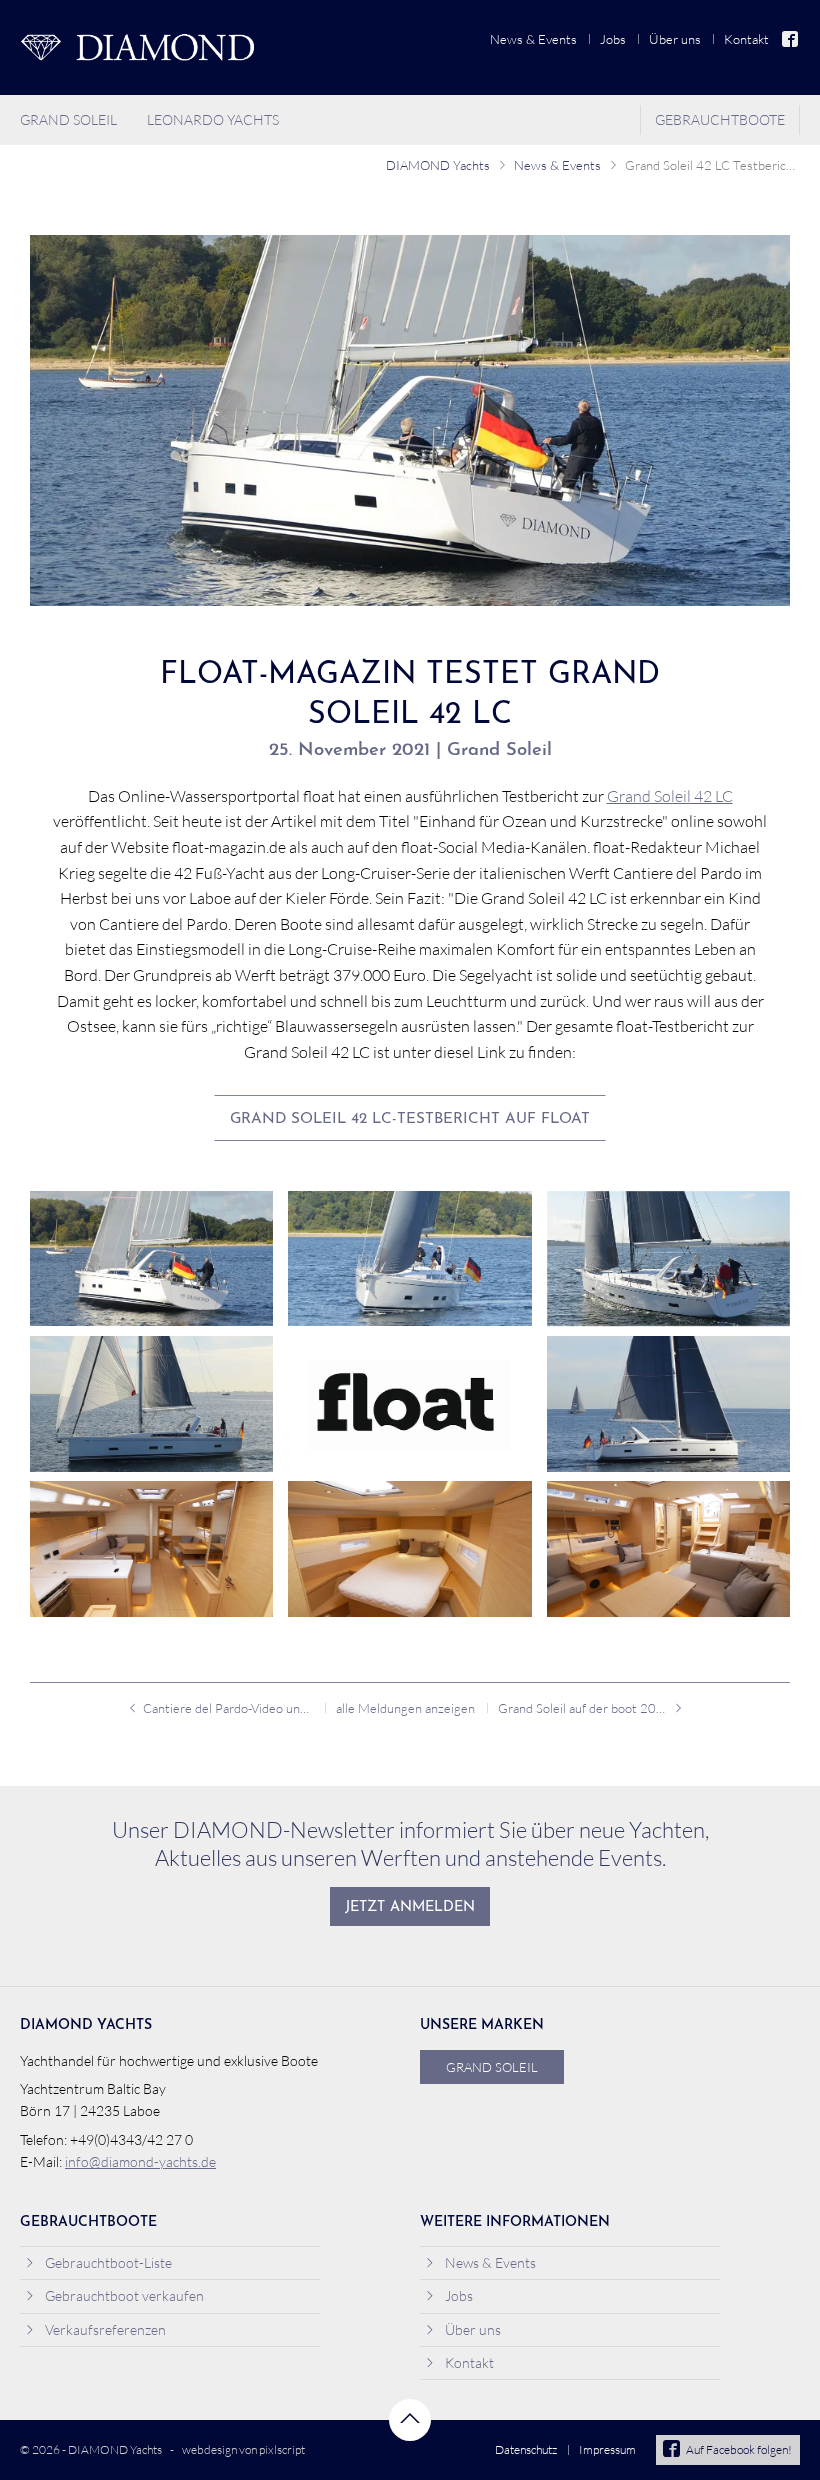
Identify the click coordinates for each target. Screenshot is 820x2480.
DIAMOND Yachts (438, 165)
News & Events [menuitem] (533, 39)
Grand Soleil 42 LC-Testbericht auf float (410, 1119)
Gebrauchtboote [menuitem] (720, 119)
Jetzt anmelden (410, 1907)
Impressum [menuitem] (607, 2449)
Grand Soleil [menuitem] (68, 119)
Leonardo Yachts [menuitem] (213, 119)
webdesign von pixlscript (243, 2449)
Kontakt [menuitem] (746, 39)
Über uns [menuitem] (675, 39)
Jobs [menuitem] (613, 39)
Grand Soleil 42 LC (670, 796)
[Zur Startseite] (137, 47)
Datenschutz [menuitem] (526, 2449)
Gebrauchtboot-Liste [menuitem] (108, 2262)
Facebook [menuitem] (791, 39)
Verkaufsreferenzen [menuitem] (105, 2329)
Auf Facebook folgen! (739, 2449)
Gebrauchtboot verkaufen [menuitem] (124, 2295)
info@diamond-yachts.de (140, 2161)
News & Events (557, 165)
